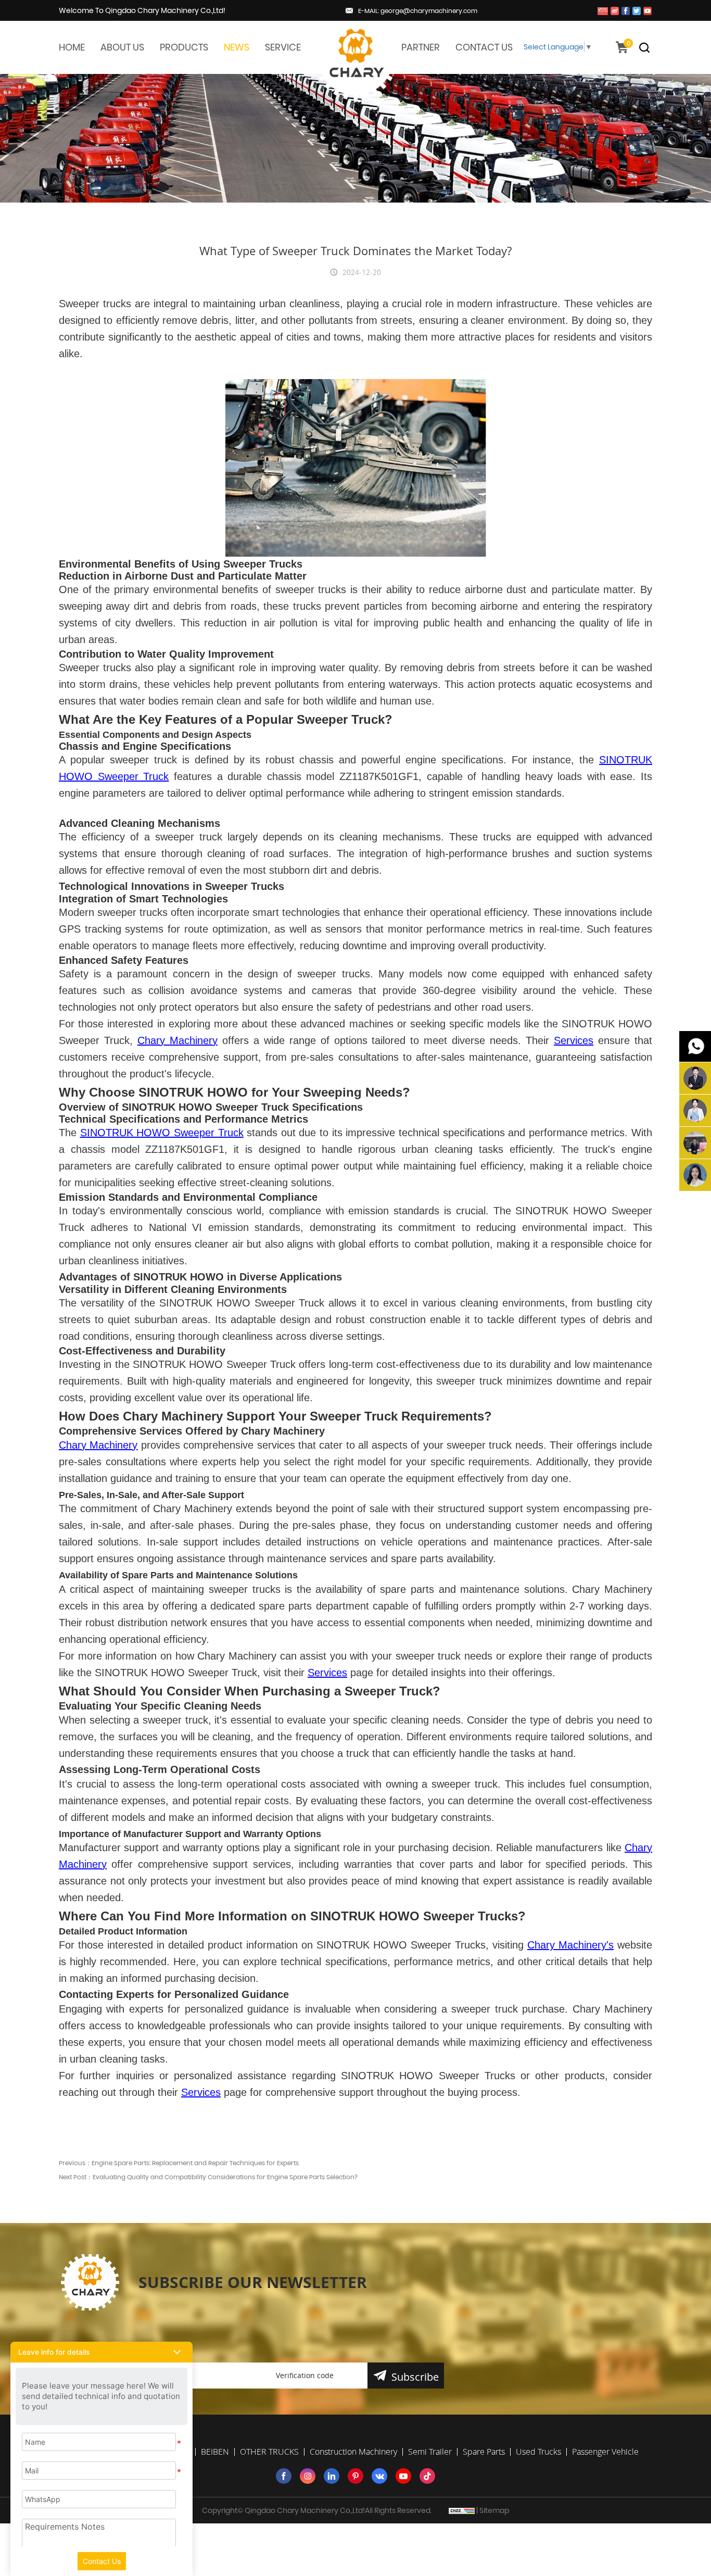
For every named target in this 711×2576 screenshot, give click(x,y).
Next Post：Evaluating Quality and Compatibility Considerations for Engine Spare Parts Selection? (208, 2177)
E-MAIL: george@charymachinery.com (418, 11)
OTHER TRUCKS (269, 2452)
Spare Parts (484, 2452)
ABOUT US (122, 47)
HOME (72, 47)
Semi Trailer (430, 2452)
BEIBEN (215, 2452)
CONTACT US (484, 47)
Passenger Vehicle (605, 2452)
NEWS (237, 47)
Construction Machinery (353, 2452)
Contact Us (102, 2561)
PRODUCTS (184, 47)
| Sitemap (493, 2510)
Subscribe (415, 2377)
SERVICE (283, 47)
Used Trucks (538, 2452)
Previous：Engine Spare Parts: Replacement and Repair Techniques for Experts (179, 2163)
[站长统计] (462, 2510)
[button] (101, 2352)
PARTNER (421, 47)
